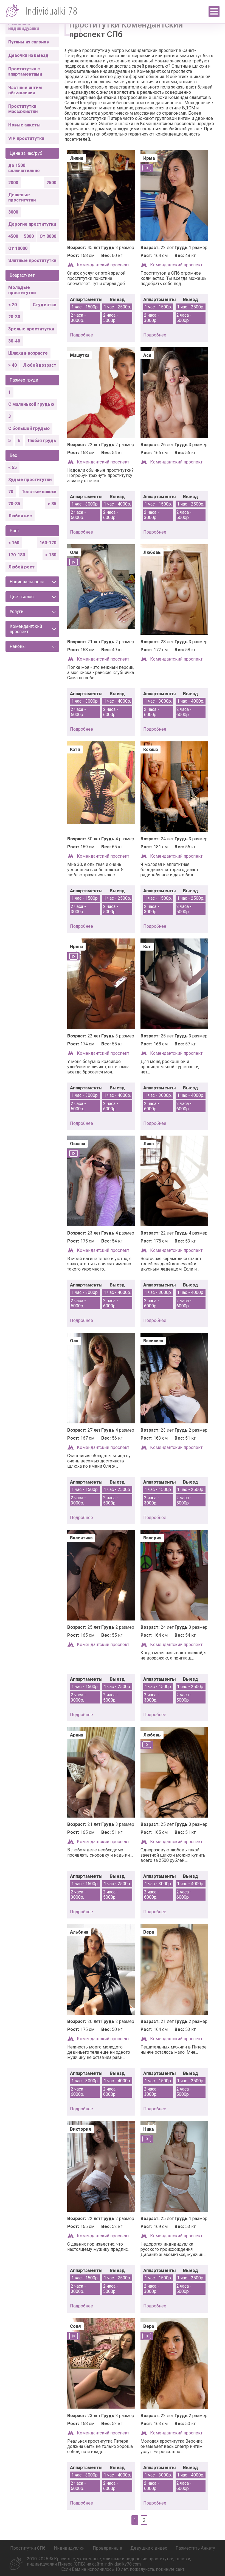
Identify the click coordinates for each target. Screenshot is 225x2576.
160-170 (48, 543)
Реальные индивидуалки (24, 26)
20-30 (14, 317)
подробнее (81, 335)
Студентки (44, 305)
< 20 (12, 305)
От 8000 (48, 236)
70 (11, 492)
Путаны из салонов (29, 42)
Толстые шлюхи (39, 492)
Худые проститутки (30, 480)
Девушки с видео (149, 2548)
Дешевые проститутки (22, 197)
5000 (29, 236)
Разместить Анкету (195, 2548)
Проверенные (107, 2548)
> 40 (12, 365)
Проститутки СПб (28, 2548)
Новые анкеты (24, 125)
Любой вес (20, 516)
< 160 (14, 543)
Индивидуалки (69, 2548)
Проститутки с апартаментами (25, 71)
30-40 (14, 341)
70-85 (14, 504)
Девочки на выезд (28, 55)
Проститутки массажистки (23, 109)
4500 (13, 236)
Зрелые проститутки (31, 329)
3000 (13, 212)
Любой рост (21, 567)
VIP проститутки (26, 138)
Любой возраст (40, 365)
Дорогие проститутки (32, 224)
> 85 (52, 504)
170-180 (17, 555)
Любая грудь (42, 441)
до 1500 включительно (24, 168)
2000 (13, 183)
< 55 (12, 467)
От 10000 (18, 248)
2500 (51, 183)
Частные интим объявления (25, 90)
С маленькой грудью (31, 404)
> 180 (51, 555)
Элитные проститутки (32, 260)
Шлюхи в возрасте (28, 353)
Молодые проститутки (22, 290)
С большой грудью (29, 428)
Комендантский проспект (103, 265)
